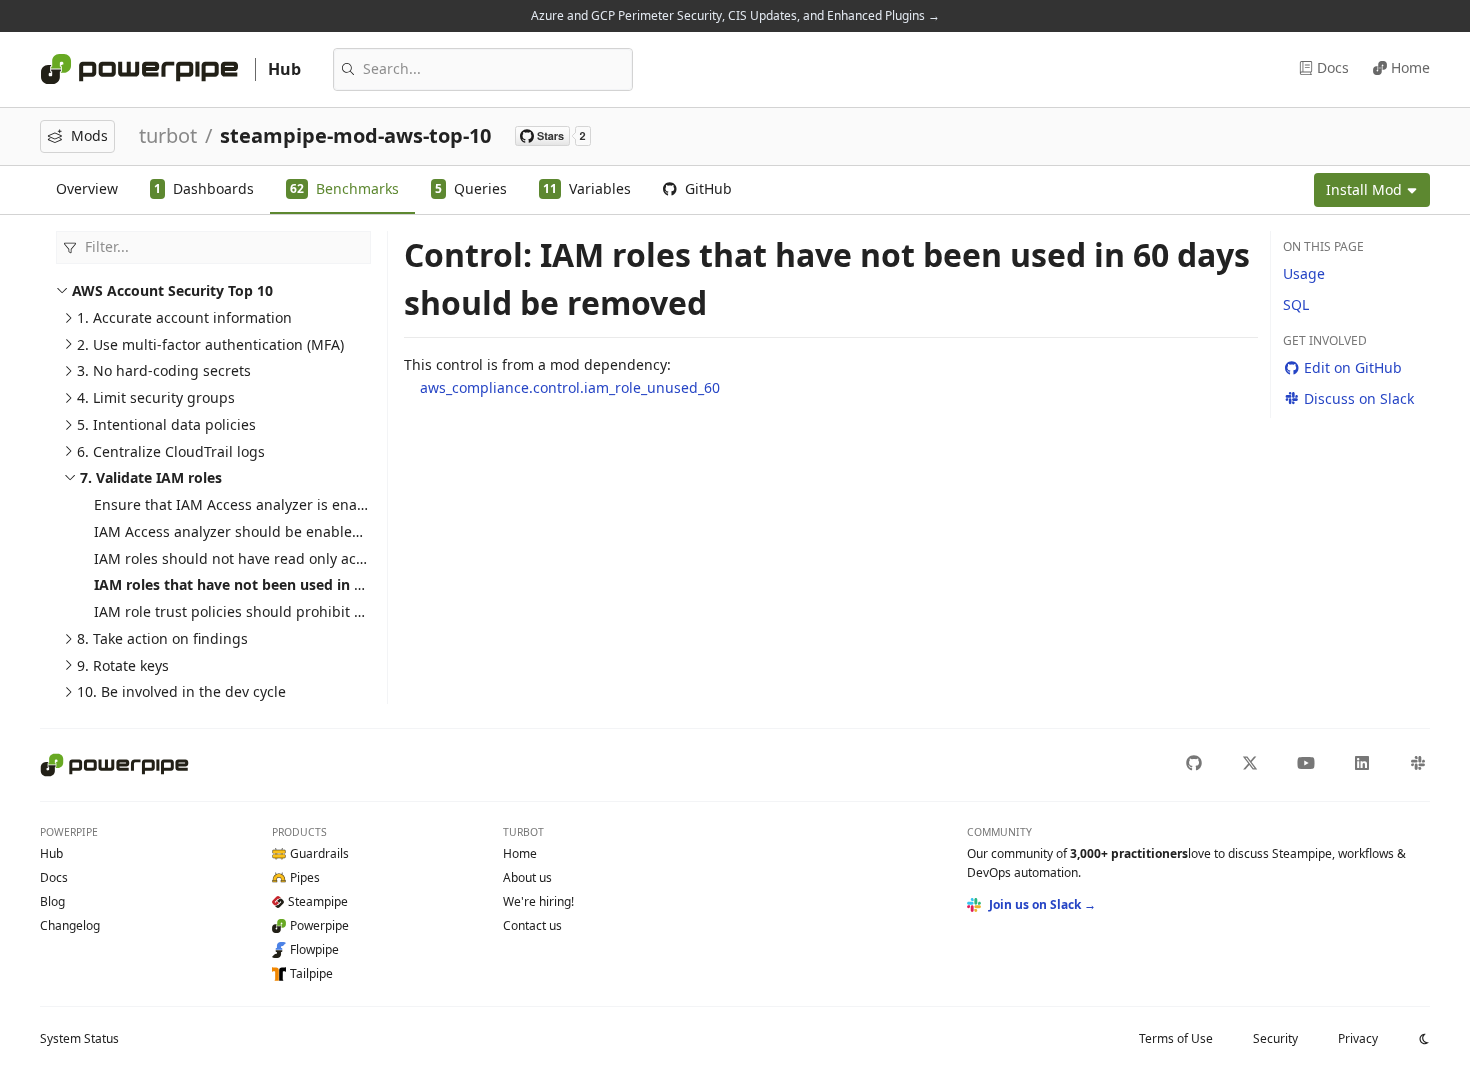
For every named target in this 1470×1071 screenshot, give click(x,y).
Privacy (1358, 1038)
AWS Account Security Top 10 (172, 290)
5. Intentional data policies (166, 424)
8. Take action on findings (162, 638)
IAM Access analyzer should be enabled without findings (284, 531)
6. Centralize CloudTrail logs (171, 451)
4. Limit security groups (156, 397)
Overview (87, 188)
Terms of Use (1176, 1038)
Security (1275, 1038)
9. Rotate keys (123, 665)
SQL (1296, 304)
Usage (1304, 273)
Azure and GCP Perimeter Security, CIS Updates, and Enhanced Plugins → (735, 15)
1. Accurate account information (184, 317)
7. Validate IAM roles (151, 477)
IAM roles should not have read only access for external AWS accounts (329, 558)
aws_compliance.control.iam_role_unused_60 (570, 387)
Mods (89, 135)
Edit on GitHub (1353, 367)
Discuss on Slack (1359, 398)
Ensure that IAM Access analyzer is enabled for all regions (289, 504)
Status (79, 1038)
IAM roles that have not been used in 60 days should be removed (319, 584)
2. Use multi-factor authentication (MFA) (210, 344)
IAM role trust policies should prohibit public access (269, 611)
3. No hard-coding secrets (164, 370)
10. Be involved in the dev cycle (181, 691)
